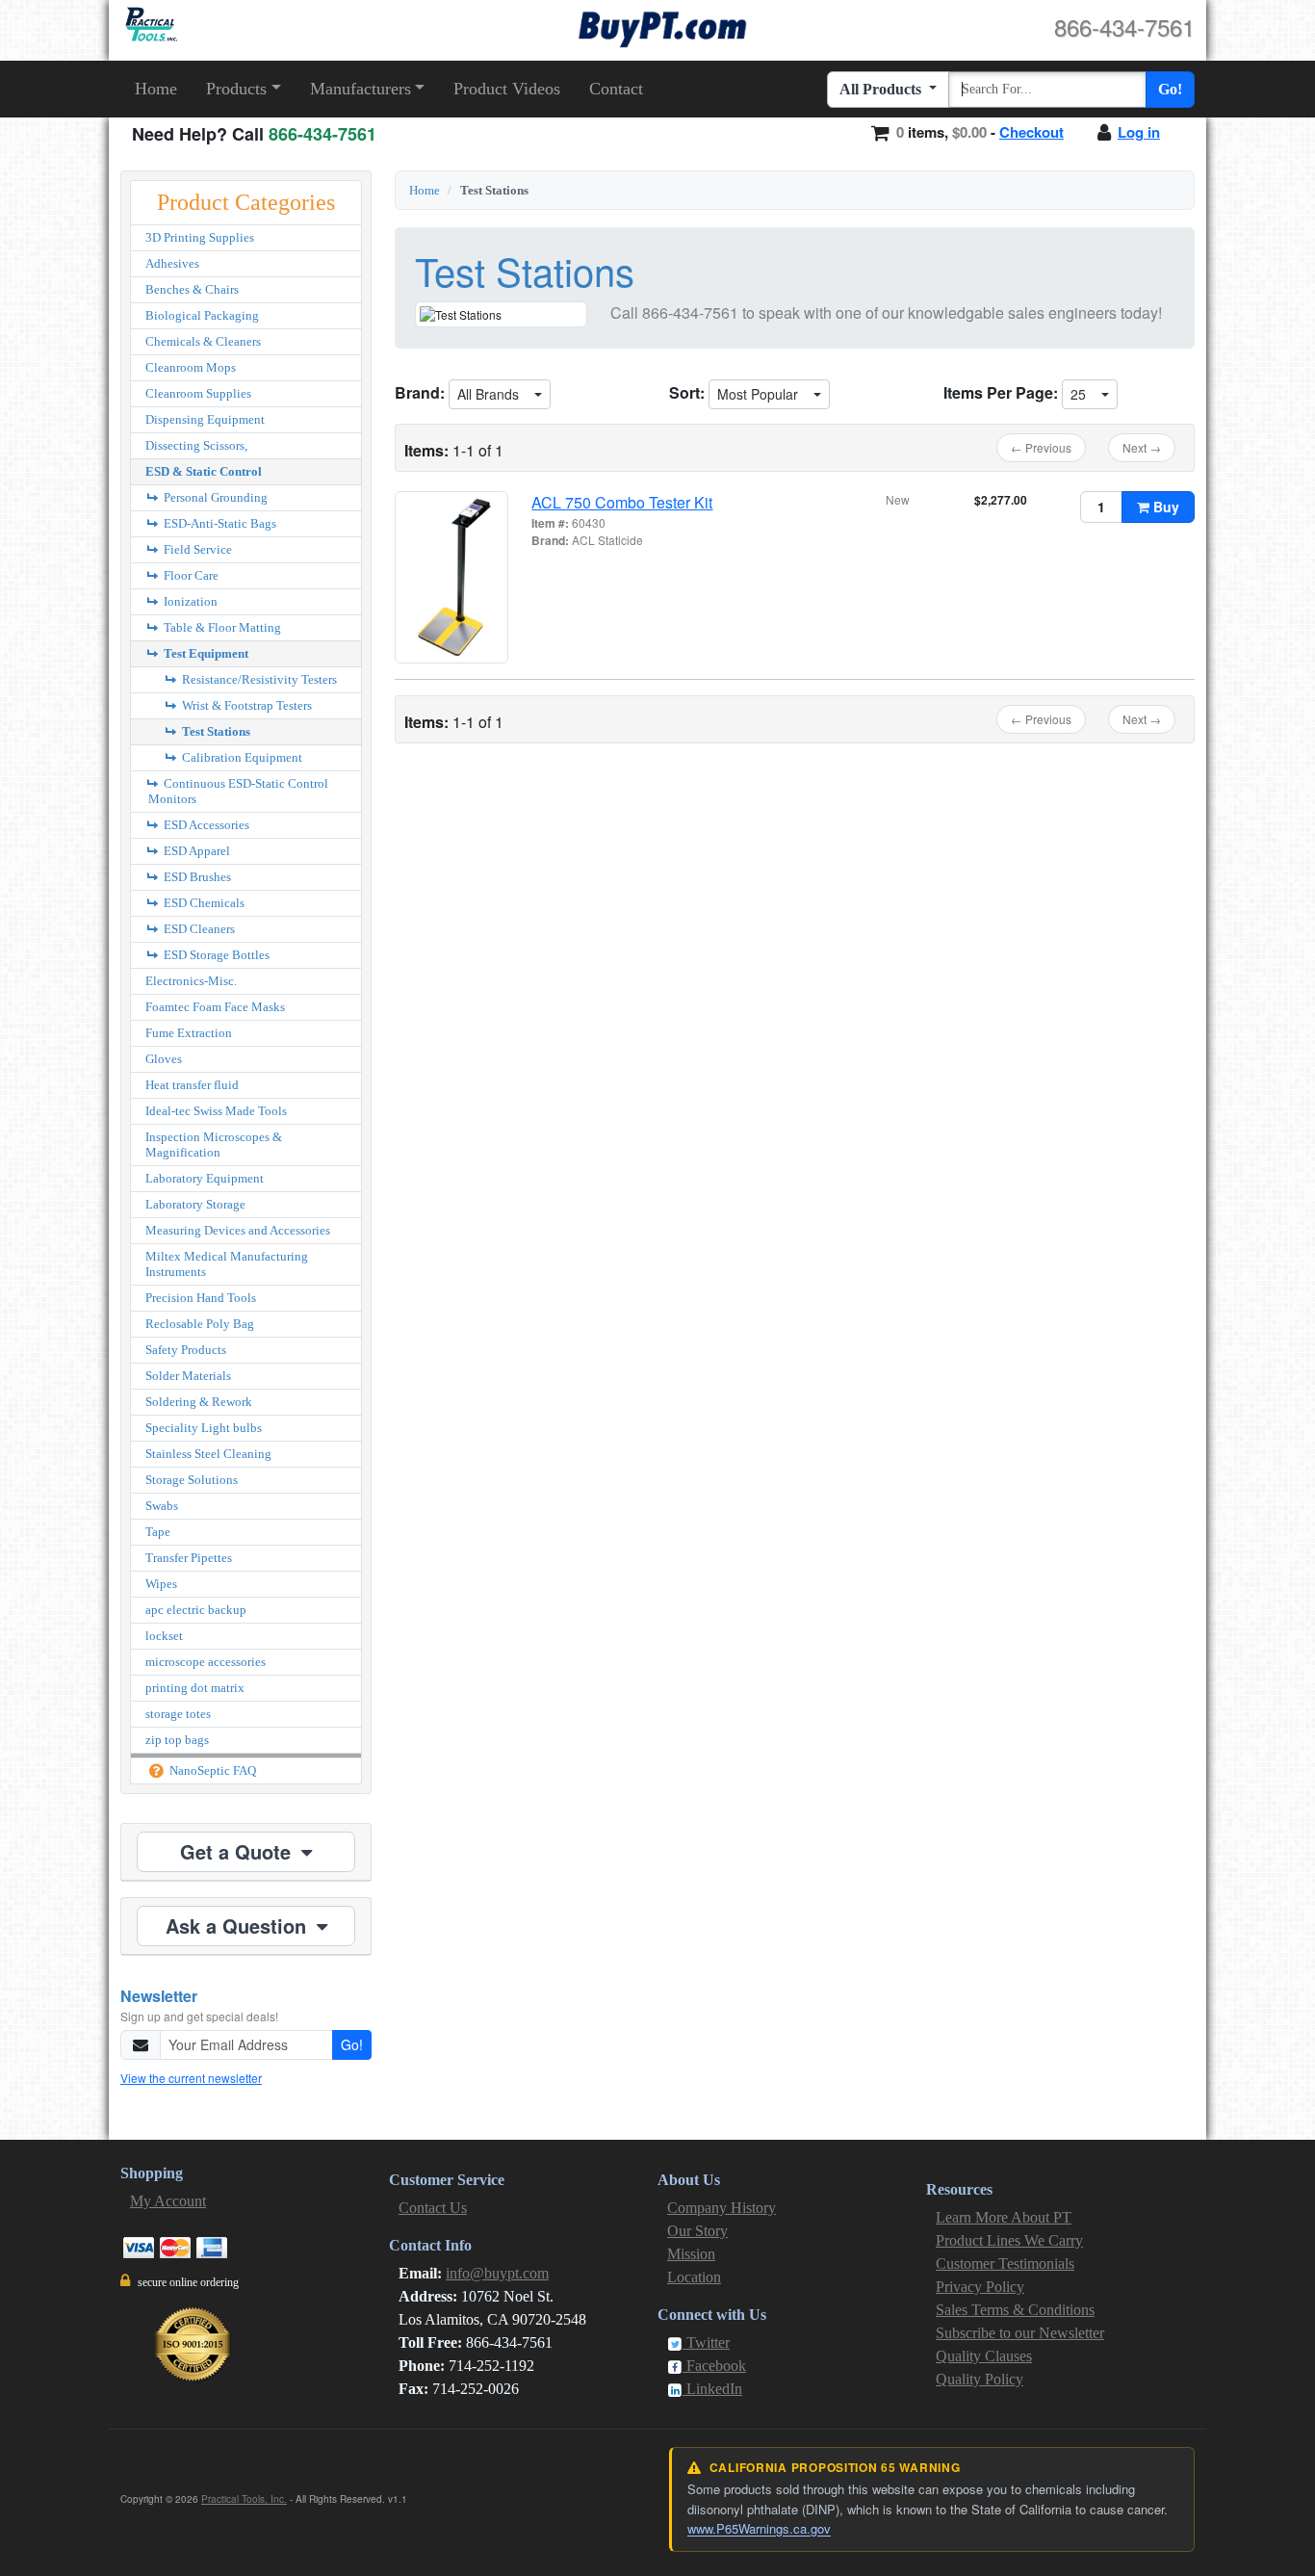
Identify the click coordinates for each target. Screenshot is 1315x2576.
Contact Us (433, 2208)
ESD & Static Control (204, 471)
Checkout (1031, 132)
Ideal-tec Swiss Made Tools (216, 1111)
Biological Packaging (202, 315)
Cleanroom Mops (191, 367)
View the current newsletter (191, 2078)
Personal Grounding (214, 497)
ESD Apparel (195, 851)
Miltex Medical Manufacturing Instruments (227, 1264)
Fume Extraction (189, 1033)
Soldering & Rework (199, 1402)
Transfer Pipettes (189, 1558)
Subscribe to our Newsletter (1020, 2333)
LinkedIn (712, 2389)
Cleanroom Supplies (198, 393)
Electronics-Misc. (191, 981)
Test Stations (215, 731)
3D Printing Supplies (200, 237)
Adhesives (172, 263)
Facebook (714, 2366)
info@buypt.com (497, 2273)
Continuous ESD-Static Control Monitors (238, 791)
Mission (691, 2254)
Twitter (706, 2342)
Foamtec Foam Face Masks (215, 1007)
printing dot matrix (195, 1688)
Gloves (164, 1059)
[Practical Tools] (150, 25)
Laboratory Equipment (205, 1178)
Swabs (162, 1506)
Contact (616, 89)
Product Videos (507, 89)
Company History (722, 2208)
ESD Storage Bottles (215, 955)
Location (694, 2277)
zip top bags (177, 1740)
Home (156, 89)
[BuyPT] (662, 26)
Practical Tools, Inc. (244, 2499)
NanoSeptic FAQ (211, 1770)
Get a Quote (238, 1851)
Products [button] (236, 89)
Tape (158, 1532)
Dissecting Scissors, (196, 445)
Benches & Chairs (192, 289)
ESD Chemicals (203, 903)
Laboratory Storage (195, 1204)
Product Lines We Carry (1009, 2240)
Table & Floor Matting (221, 627)
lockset (164, 1636)
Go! (1170, 89)
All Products (882, 89)
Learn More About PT (1004, 2217)
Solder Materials (188, 1376)
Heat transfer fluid (192, 1085)
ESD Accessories (205, 825)
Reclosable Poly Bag (200, 1324)
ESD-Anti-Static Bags (219, 523)
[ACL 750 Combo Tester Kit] (451, 577)
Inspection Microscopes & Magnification (214, 1145)
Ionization (189, 601)
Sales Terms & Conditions (1015, 2310)
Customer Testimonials (1005, 2264)
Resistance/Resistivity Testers (258, 679)
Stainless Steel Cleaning (208, 1454)
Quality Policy (980, 2379)
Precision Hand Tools (201, 1298)
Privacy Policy (980, 2287)
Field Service (196, 549)
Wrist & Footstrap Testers (245, 705)
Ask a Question (239, 1925)
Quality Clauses (984, 2356)
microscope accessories (206, 1662)
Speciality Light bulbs (204, 1428)
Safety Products (186, 1350)
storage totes (178, 1714)
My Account (168, 2201)
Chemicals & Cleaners (203, 341)
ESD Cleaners (198, 929)
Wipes (161, 1584)
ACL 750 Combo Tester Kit (622, 502)
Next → (1142, 447)
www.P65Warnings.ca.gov (759, 2528)
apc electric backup (196, 1610)
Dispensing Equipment (205, 419)
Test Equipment (205, 653)
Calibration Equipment (241, 757)
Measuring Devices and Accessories (238, 1230)
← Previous (1041, 447)
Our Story (697, 2231)
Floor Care (190, 575)
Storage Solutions (192, 1480)
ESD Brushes (196, 877)
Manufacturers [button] (361, 89)
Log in (1139, 132)
